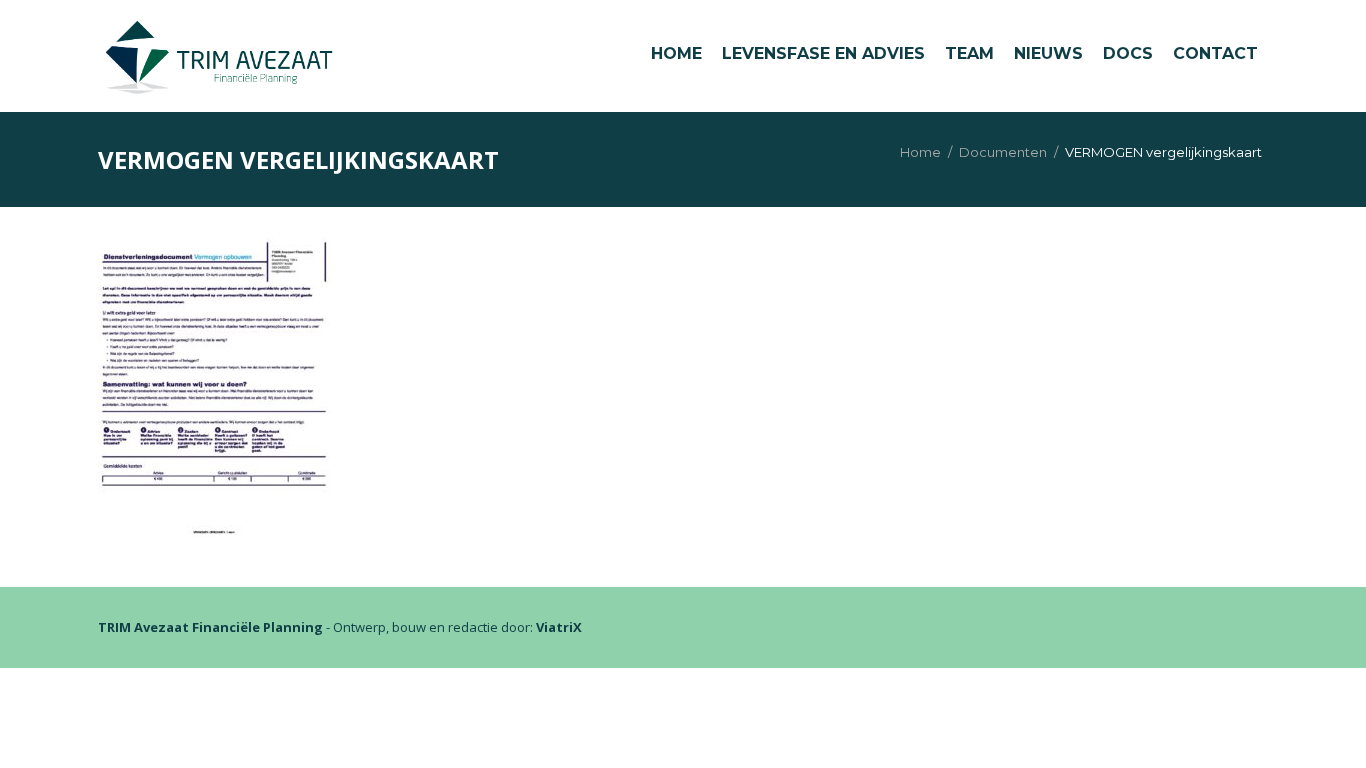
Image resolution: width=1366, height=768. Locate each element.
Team (969, 53)
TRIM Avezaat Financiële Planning (210, 627)
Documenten (1003, 152)
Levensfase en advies (823, 53)
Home (676, 53)
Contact (1215, 53)
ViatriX (559, 627)
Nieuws (1048, 53)
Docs (1128, 53)
